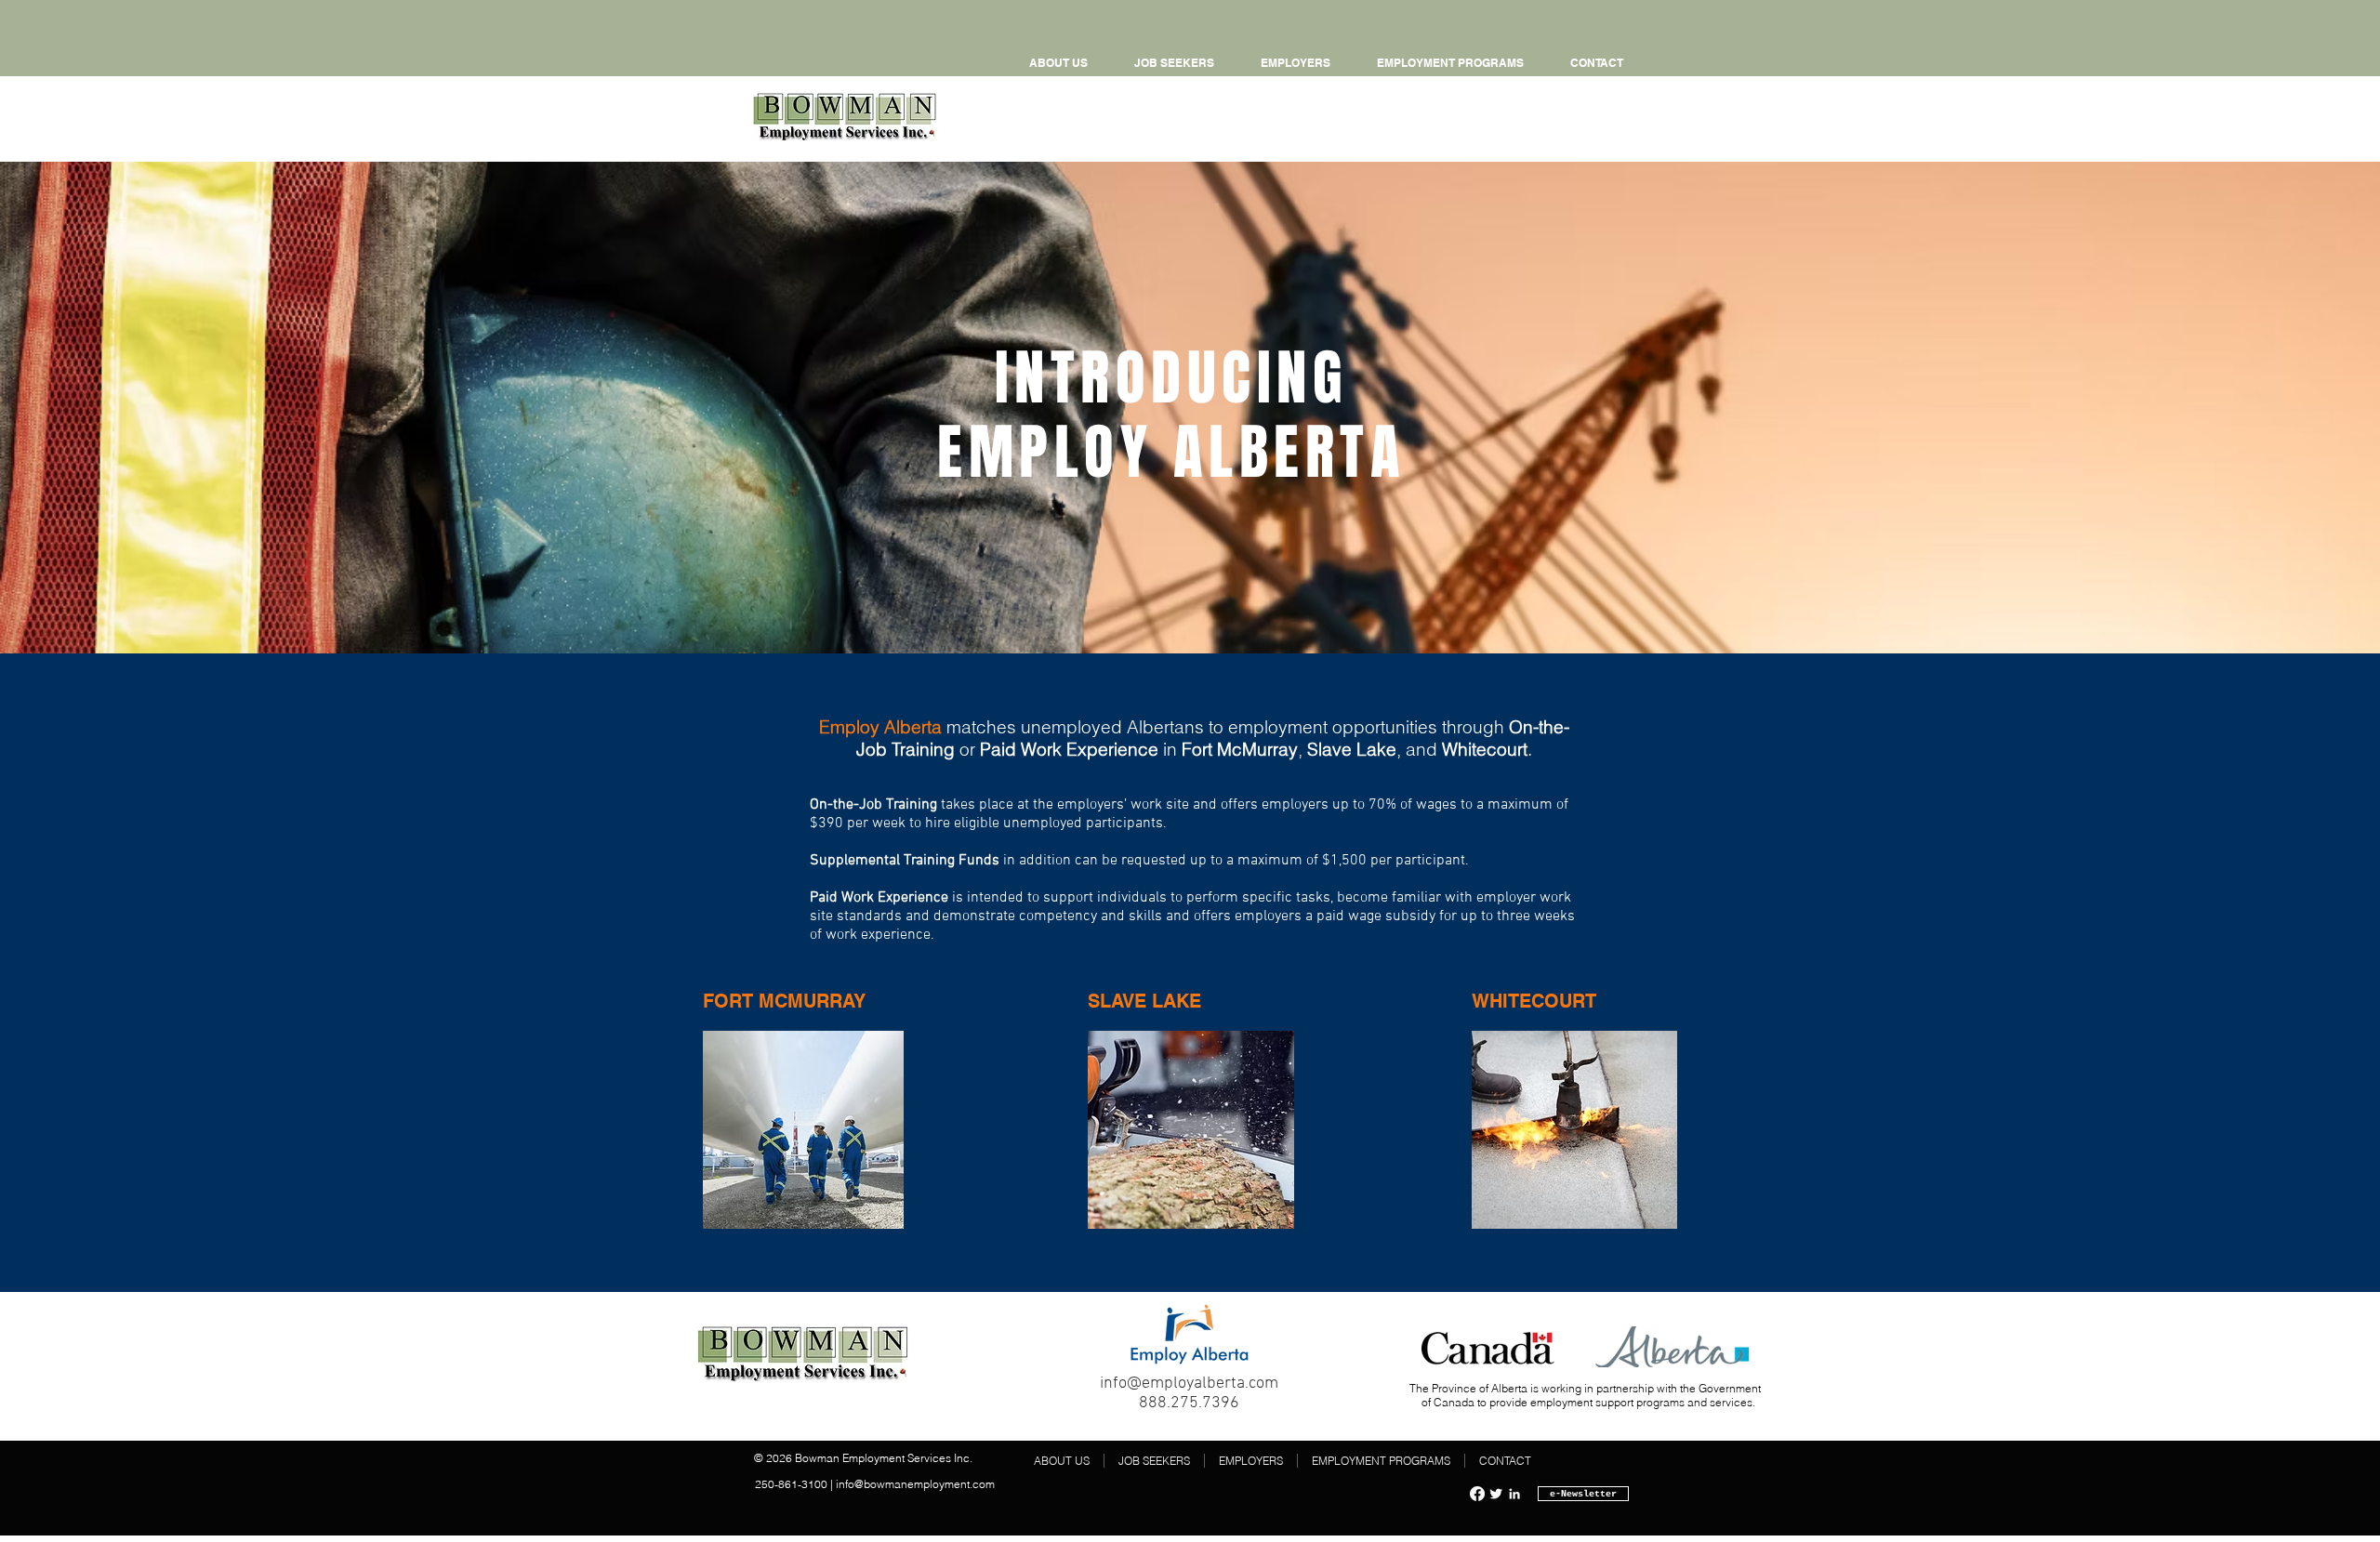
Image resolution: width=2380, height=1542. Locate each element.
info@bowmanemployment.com (915, 1484)
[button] (1450, 63)
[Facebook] (1477, 1494)
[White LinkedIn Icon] (1514, 1494)
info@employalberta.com (1189, 1384)
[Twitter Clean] (1496, 1494)
